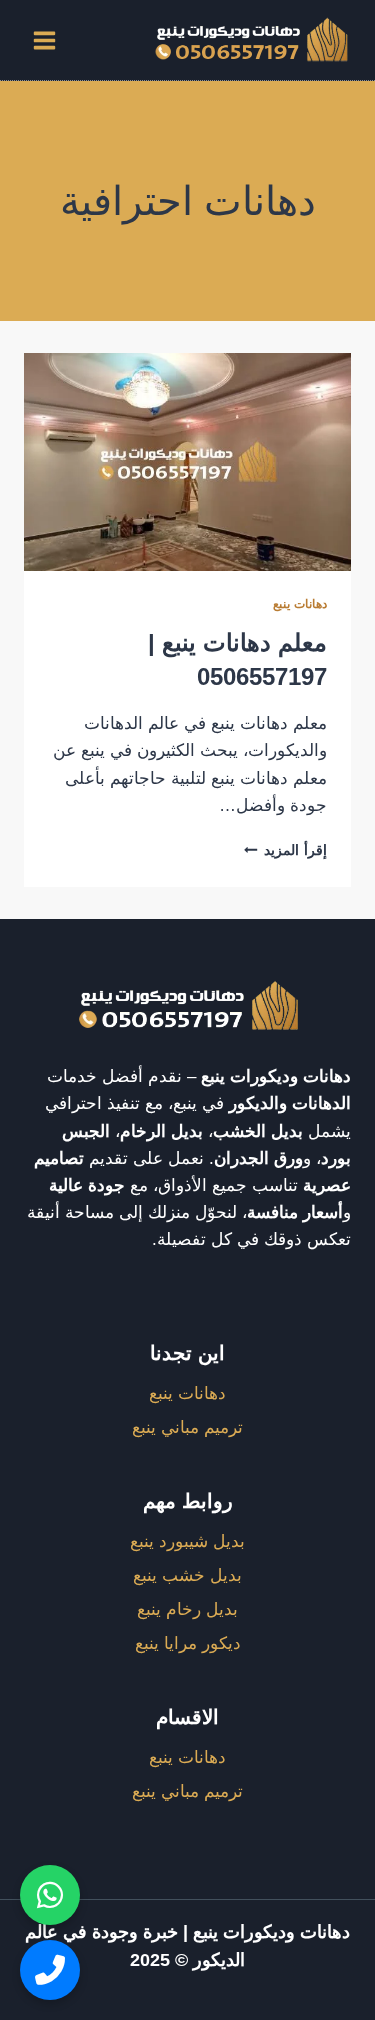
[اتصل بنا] (50, 1970)
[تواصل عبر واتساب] (50, 1895)
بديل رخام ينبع (187, 1609)
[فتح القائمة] (45, 40)
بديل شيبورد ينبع (187, 1541)
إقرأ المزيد (285, 850)
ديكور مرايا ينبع (188, 1643)
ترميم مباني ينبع (187, 1427)
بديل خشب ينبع (187, 1575)
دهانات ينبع (300, 604)
